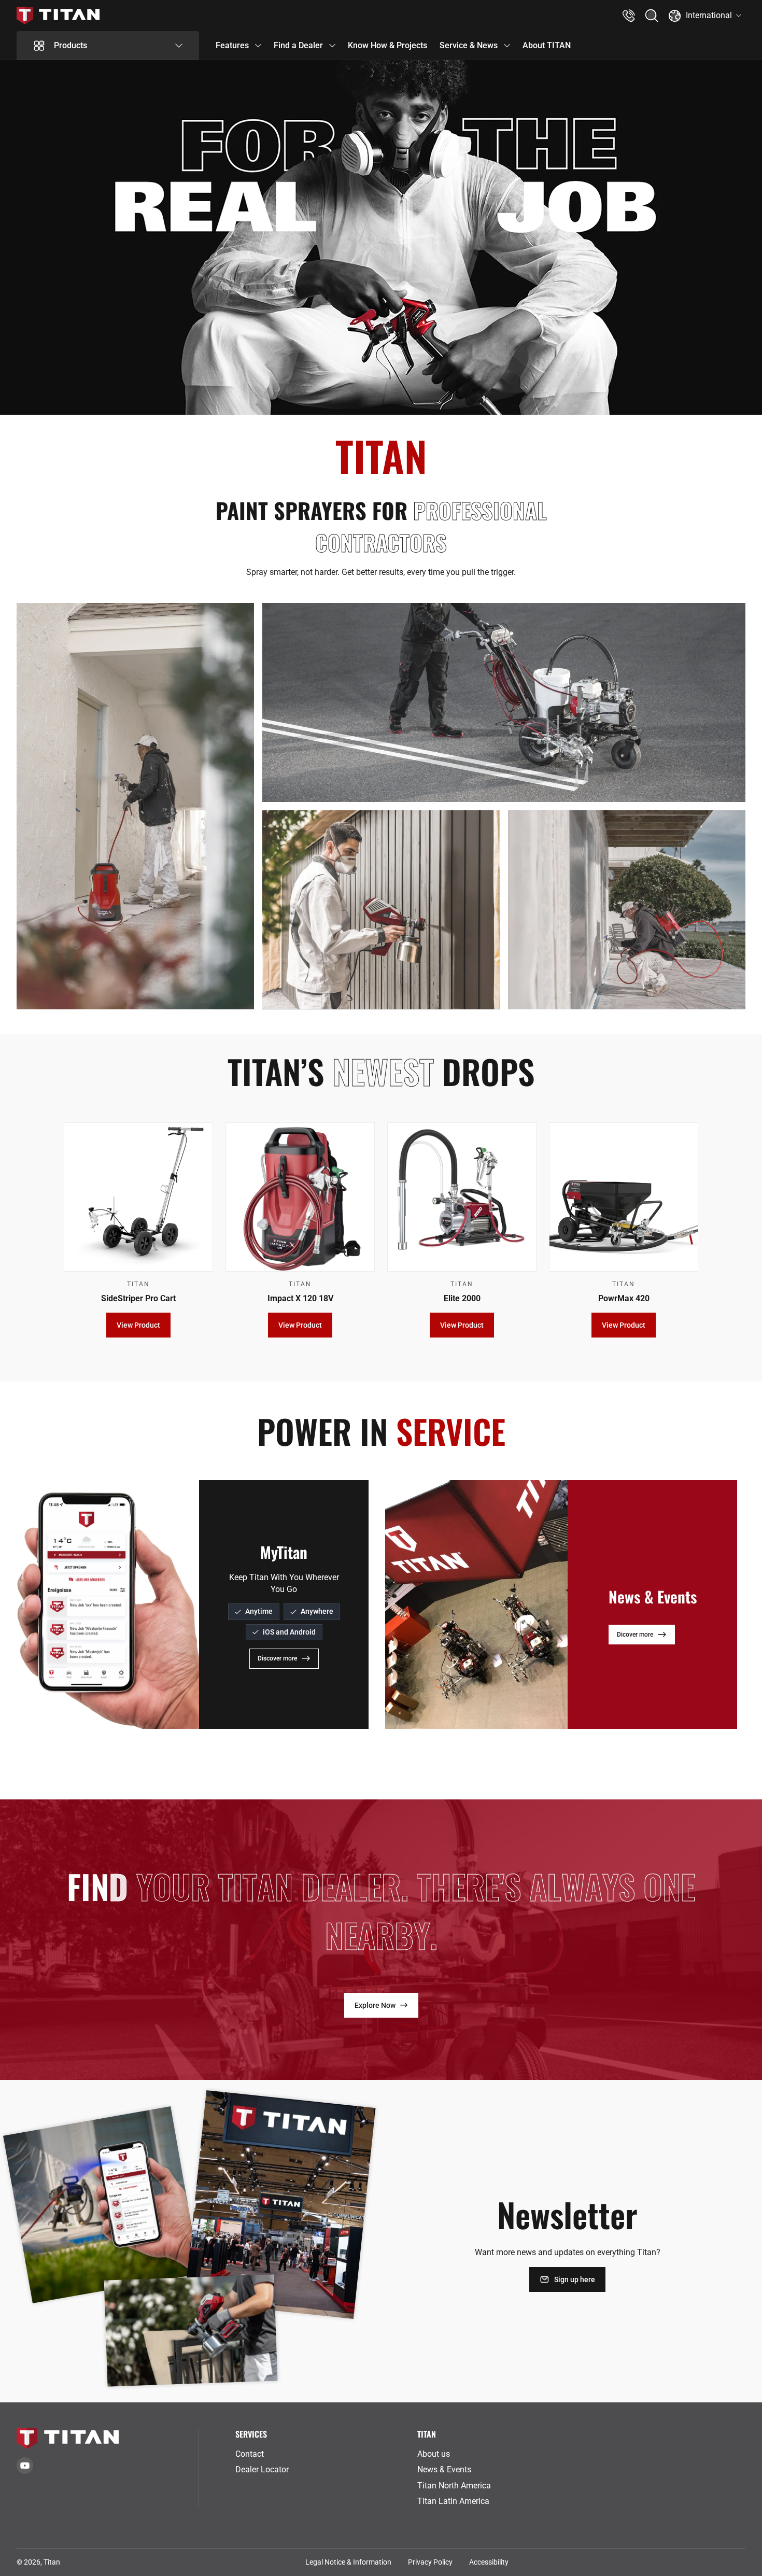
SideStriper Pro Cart (138, 1298)
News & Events (444, 2469)
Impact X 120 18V (300, 1298)
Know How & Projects (387, 45)
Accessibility (489, 2562)
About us (434, 2454)
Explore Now (375, 2005)
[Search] (652, 16)
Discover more (277, 1658)
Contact (250, 2454)
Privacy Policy (430, 2562)
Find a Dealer (298, 45)
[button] (652, 16)
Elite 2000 (462, 1298)
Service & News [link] (469, 45)
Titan (52, 2562)
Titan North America (454, 2486)
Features (232, 45)
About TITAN (547, 45)
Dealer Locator (262, 2469)
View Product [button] (138, 1326)
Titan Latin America (453, 2501)
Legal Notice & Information (348, 2562)
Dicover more (635, 1634)
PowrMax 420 (624, 1298)
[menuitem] (322, 2454)
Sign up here (575, 2279)
